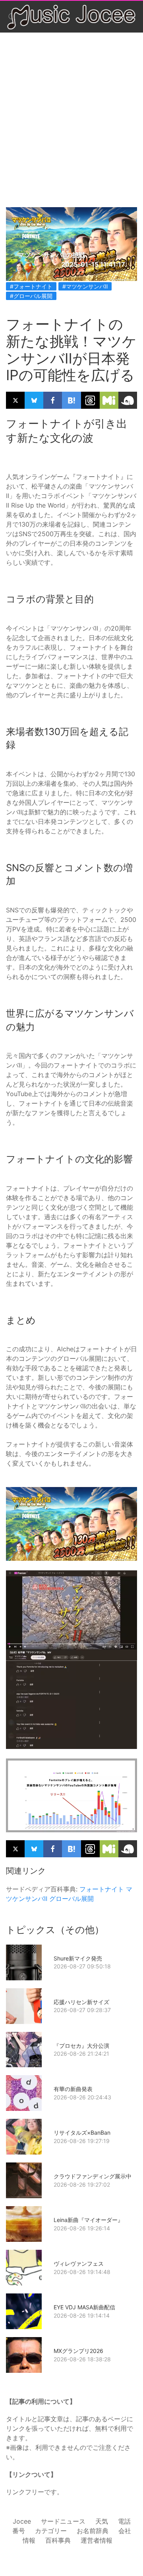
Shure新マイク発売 (78, 1958)
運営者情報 (97, 2540)
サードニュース (63, 2521)
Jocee (22, 2521)
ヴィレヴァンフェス (79, 2263)
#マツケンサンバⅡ (85, 286)
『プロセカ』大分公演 (81, 2046)
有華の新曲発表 (73, 2089)
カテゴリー (51, 2531)
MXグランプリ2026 (78, 2351)
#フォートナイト (31, 286)
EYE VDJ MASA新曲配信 (84, 2307)
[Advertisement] (71, 112)
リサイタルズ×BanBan (82, 2133)
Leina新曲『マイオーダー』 (88, 2220)
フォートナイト (102, 1889)
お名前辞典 (93, 2531)
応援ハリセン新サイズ (81, 2002)
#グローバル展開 (31, 296)
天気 (102, 2521)
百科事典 (58, 2540)
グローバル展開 (71, 1899)
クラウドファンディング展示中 (93, 2176)
